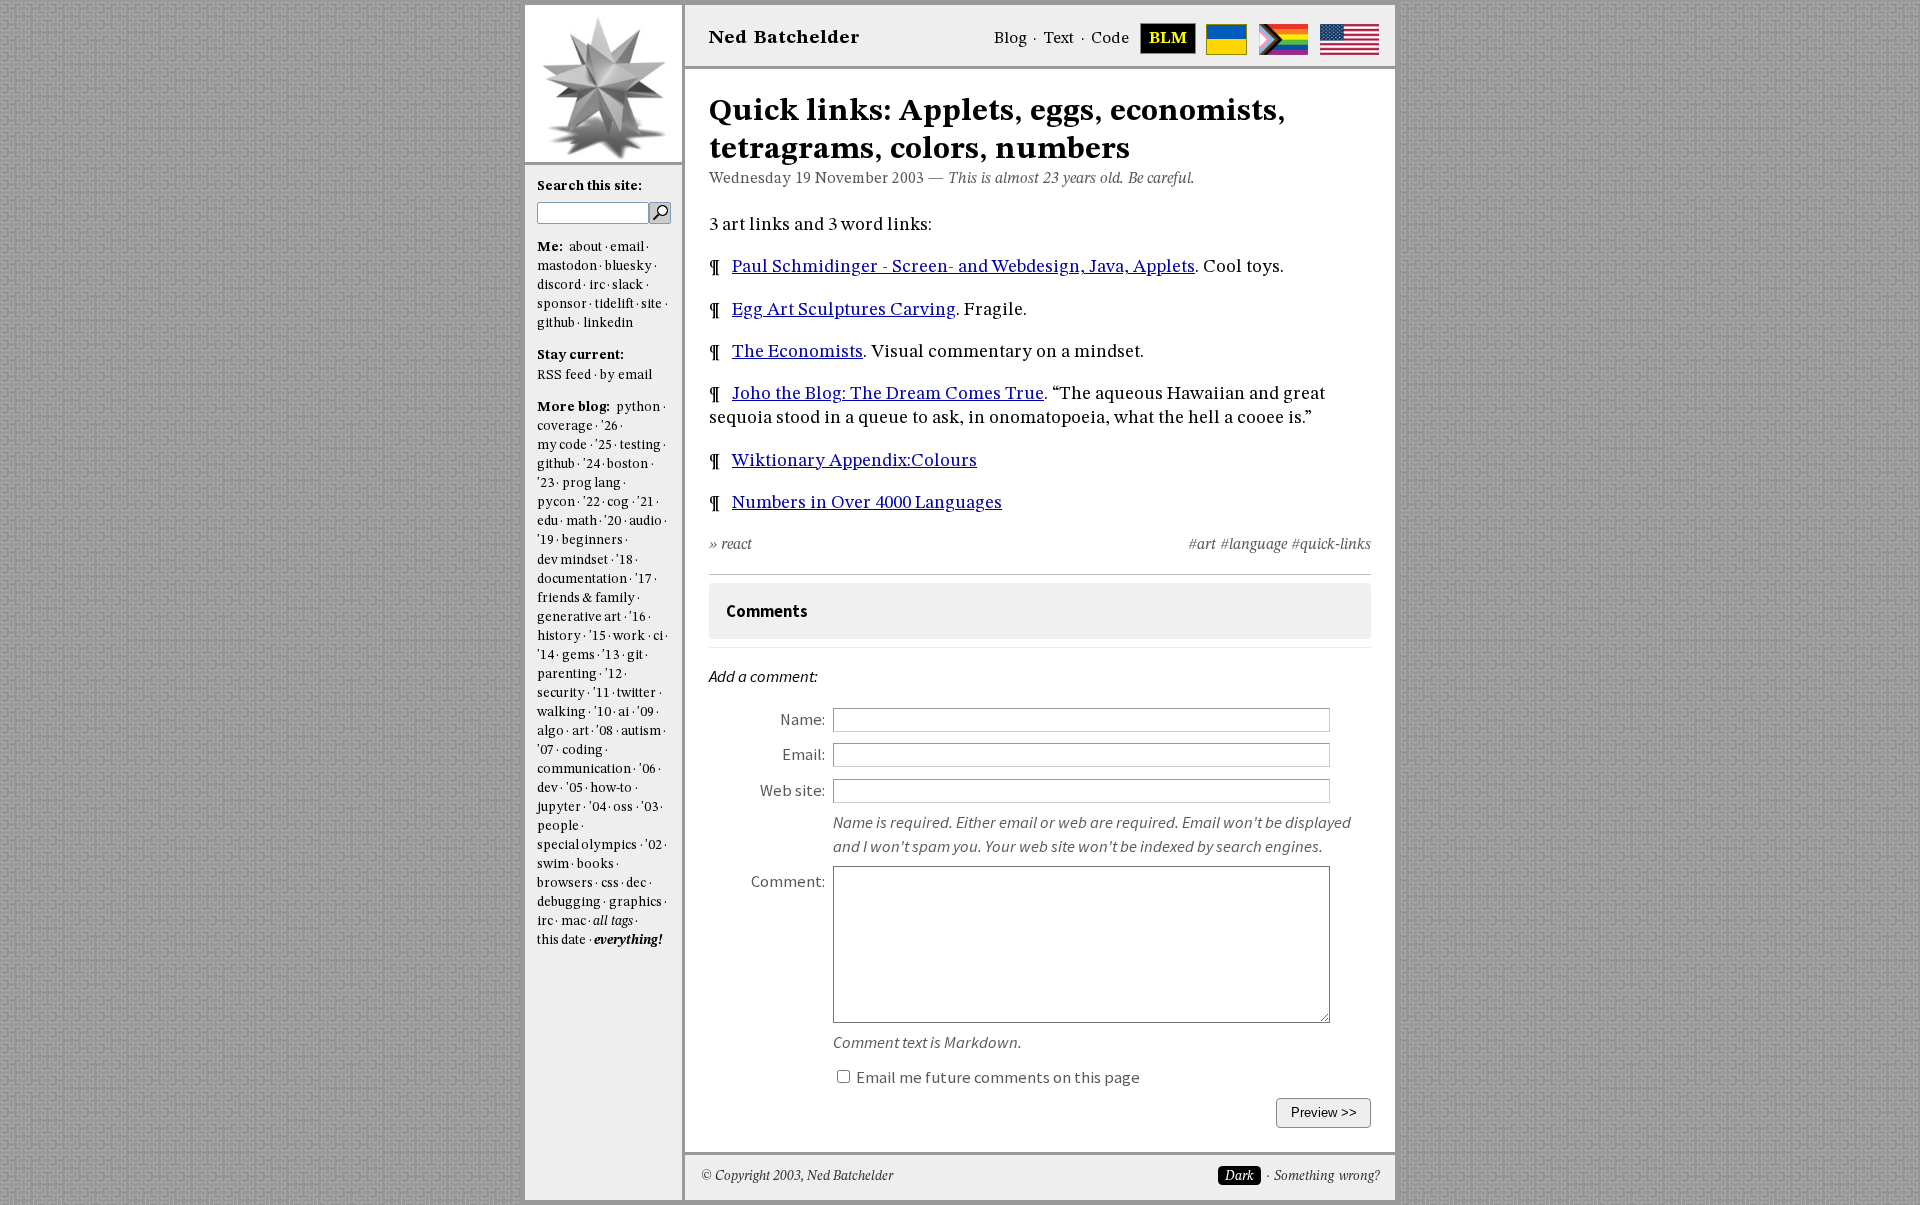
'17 (643, 579)
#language (1253, 545)
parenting (567, 674)
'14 (545, 655)
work (629, 636)
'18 (624, 560)
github (556, 323)
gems (578, 655)
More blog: (575, 407)
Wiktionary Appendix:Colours (854, 461)
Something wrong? (1326, 1176)
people (558, 826)
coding (582, 750)
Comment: (788, 881)
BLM (1168, 39)
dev (547, 788)
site (651, 304)
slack (627, 285)
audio (645, 521)
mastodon (567, 266)
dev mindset (572, 560)
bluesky (628, 266)
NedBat (784, 38)
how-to (611, 788)
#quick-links (1331, 545)
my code (562, 445)
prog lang (591, 483)
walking (561, 712)
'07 (545, 750)
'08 (604, 731)
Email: (803, 754)
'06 (647, 769)
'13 (610, 655)
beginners (592, 540)
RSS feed (564, 375)
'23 (545, 483)
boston (627, 464)
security (561, 693)
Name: (802, 719)
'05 (574, 788)
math (581, 521)
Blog (1010, 39)
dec (636, 883)
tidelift (614, 304)
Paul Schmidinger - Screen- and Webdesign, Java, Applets (963, 267)
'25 (603, 445)
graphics (635, 902)
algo (550, 731)
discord (559, 285)
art (580, 731)
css (610, 883)
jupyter (559, 807)
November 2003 (869, 179)
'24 (591, 464)
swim (553, 864)
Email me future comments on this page (996, 1077)
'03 (649, 807)
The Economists (797, 352)
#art (1202, 545)
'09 (645, 712)
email (627, 247)
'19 (545, 540)
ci (658, 636)
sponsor (562, 304)
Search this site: (589, 186)
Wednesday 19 (760, 179)
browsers (565, 883)
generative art (579, 617)
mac (573, 921)
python (638, 407)
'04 (597, 807)
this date (561, 940)
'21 (645, 502)
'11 (601, 693)
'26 (609, 426)
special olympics (587, 845)
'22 (591, 502)
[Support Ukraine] (1226, 39)
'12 (613, 674)
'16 (637, 617)
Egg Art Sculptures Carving (844, 310)
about (585, 247)
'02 (653, 845)
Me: (551, 247)
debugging (569, 902)
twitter (636, 693)
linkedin (608, 323)
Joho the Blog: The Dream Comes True (888, 394)
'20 (612, 521)
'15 (597, 636)
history (559, 636)
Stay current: (580, 355)
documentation (582, 579)
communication (584, 769)
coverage (565, 426)
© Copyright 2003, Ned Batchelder (797, 1176)
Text (1058, 39)
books (595, 864)
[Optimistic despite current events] (1349, 39)
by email (626, 375)
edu (547, 521)
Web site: (792, 790)
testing (640, 445)
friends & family (586, 598)
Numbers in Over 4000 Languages (867, 503)
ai (623, 712)
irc (597, 285)
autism (641, 731)
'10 (602, 712)
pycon (556, 502)
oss (623, 807)
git (635, 655)
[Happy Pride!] (1283, 39)
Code (1110, 39)
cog (618, 502)
